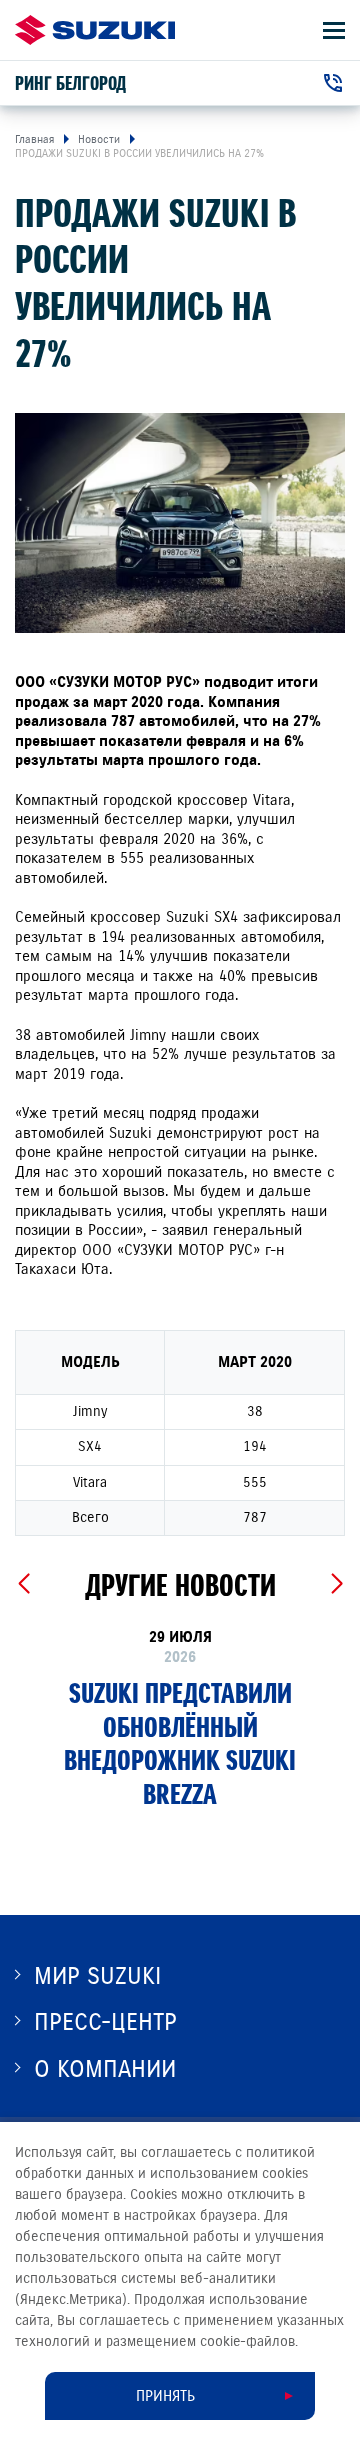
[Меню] (334, 30)
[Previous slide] (23, 1584)
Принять (165, 2396)
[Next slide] (336, 1584)
